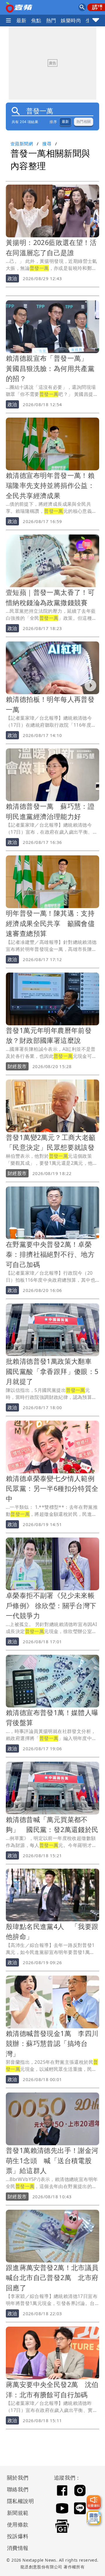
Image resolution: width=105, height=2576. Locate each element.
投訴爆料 (18, 2536)
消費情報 (18, 2548)
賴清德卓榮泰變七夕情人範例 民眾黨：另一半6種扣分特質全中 (54, 1488)
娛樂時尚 (71, 20)
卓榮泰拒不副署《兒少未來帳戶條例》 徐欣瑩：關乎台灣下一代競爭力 (51, 1605)
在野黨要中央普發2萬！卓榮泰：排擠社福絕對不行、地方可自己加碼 (50, 1254)
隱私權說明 (18, 2501)
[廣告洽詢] (94, 2518)
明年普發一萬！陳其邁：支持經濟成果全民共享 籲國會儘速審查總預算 (50, 923)
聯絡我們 (18, 2489)
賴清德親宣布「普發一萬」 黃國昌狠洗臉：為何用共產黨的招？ (50, 368)
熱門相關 (84, 122)
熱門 (51, 20)
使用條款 (18, 2524)
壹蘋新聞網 (22, 144)
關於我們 (18, 2478)
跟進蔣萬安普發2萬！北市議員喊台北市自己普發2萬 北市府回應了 (52, 2278)
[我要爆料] (94, 2502)
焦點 (36, 20)
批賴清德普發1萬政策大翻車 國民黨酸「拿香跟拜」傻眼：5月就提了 (52, 1371)
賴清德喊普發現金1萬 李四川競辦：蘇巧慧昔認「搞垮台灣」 (52, 2043)
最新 (21, 20)
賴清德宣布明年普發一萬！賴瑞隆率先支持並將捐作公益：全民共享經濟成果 (50, 485)
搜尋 (47, 144)
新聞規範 (18, 2513)
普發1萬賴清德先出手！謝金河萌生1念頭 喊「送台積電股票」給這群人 (52, 2160)
